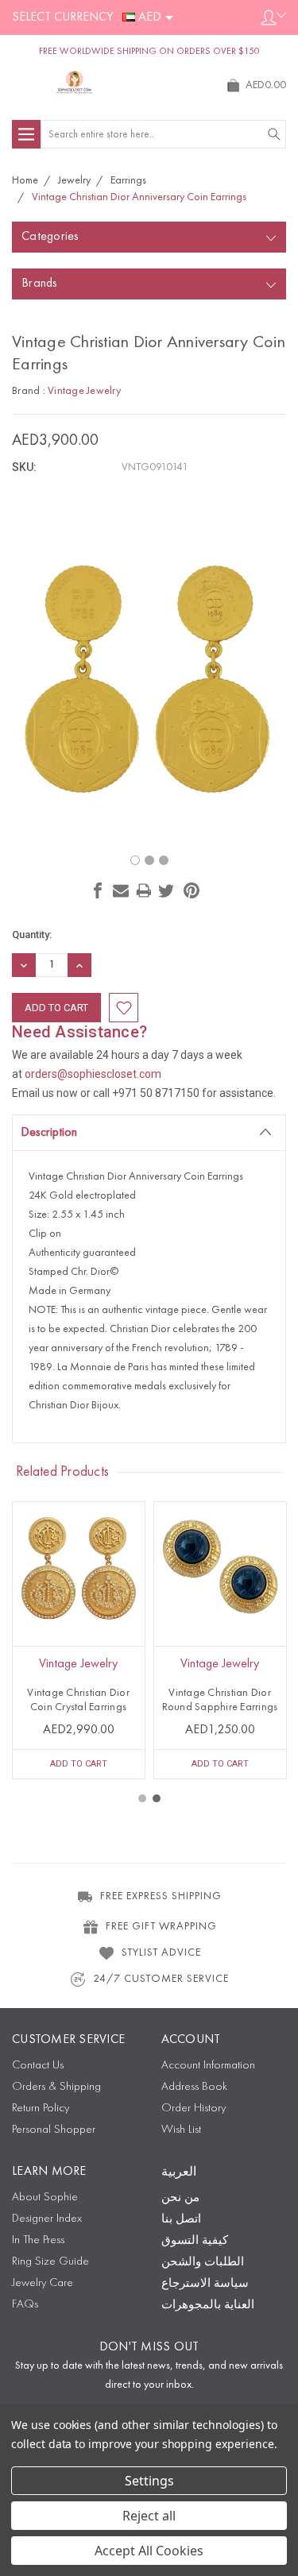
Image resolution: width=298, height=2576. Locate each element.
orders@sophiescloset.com (93, 1074)
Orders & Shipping (56, 2087)
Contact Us (38, 2066)
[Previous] (145, 825)
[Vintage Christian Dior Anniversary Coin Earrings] (135, 860)
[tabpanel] (79, 1640)
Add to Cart (79, 1764)
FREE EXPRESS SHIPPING (161, 1896)
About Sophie (45, 2198)
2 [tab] (157, 1798)
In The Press (38, 2240)
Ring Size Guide (50, 2262)
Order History (194, 2109)
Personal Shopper (54, 2130)
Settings (149, 2481)
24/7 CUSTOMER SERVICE (161, 1979)
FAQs (25, 2305)
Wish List (181, 2130)
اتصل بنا (181, 2220)
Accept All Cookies (149, 2551)
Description (49, 1133)
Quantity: (32, 935)
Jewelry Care (43, 2283)
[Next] (154, 825)
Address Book (194, 2087)
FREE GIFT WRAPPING (161, 1926)
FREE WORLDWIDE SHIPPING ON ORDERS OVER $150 (149, 52)
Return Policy (41, 2109)
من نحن (180, 2198)
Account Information (208, 2066)
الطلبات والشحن (203, 2263)
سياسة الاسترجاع (205, 2284)
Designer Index (47, 2219)
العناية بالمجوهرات (208, 2306)
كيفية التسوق (195, 2241)
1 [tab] (142, 1798)
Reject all (149, 2516)
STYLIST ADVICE (161, 1952)
